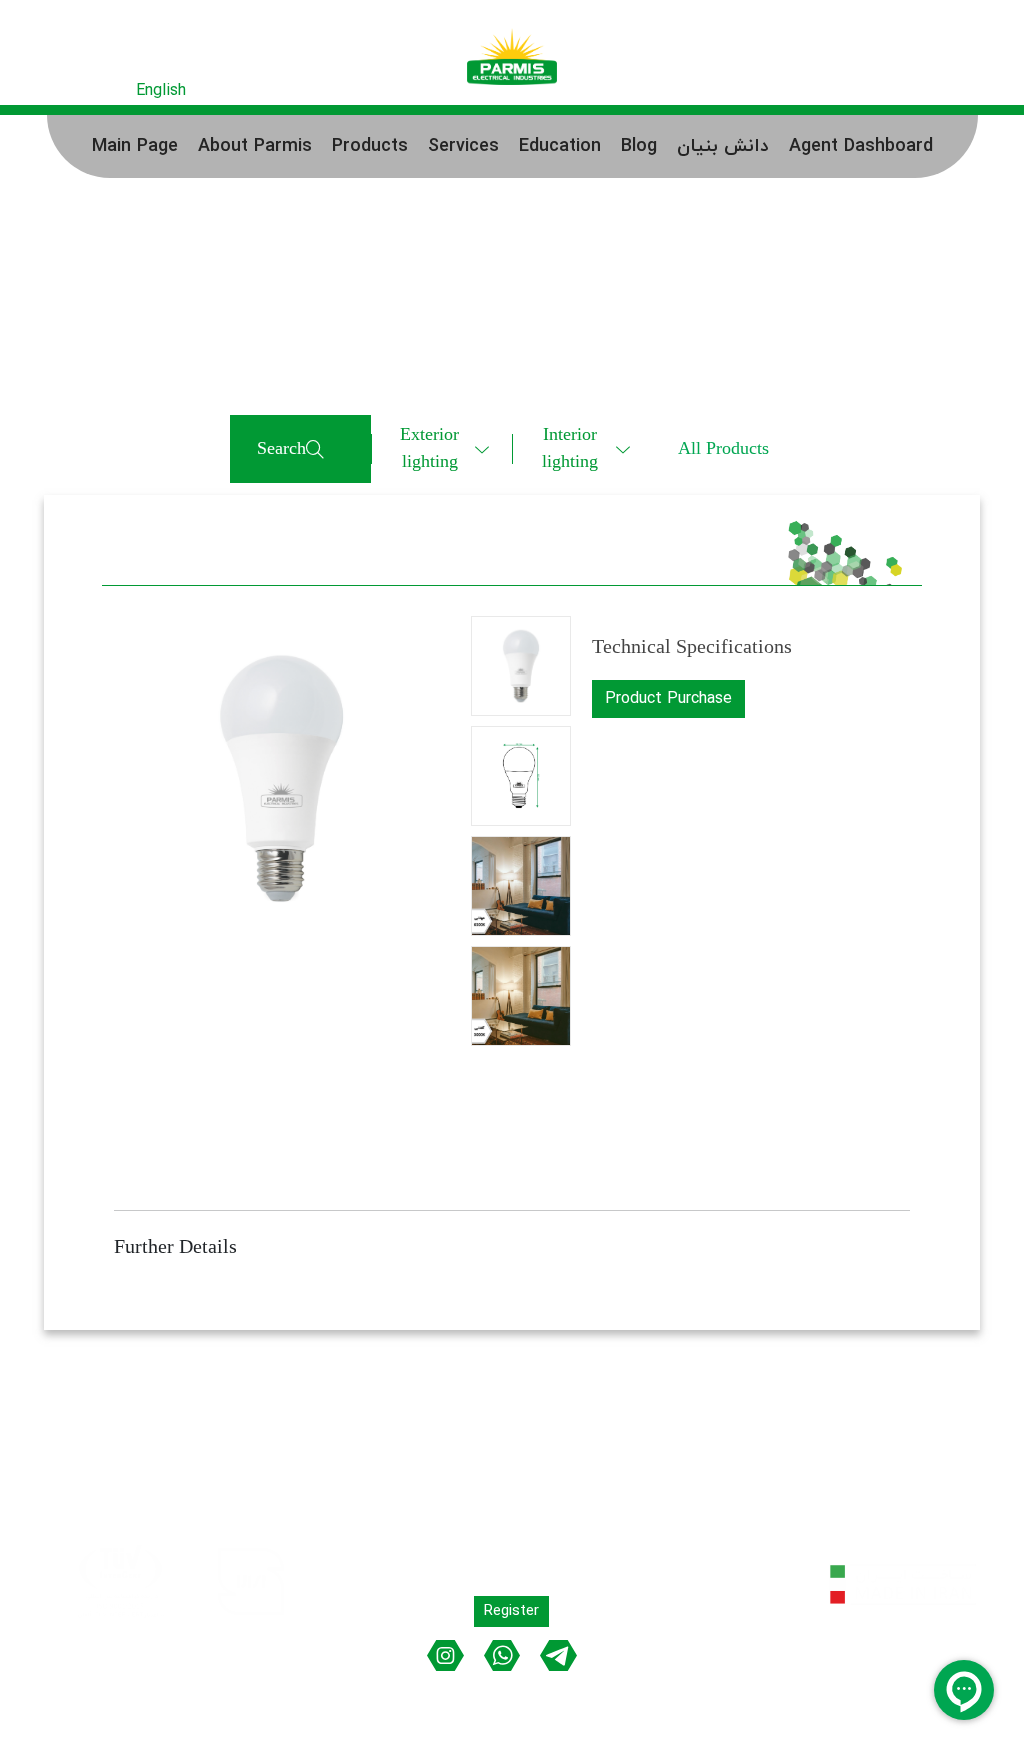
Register (860, 90)
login (929, 90)
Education (560, 146)
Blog (639, 146)
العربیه (102, 91)
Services (463, 146)
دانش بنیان (723, 146)
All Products (723, 449)
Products (370, 146)
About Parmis (255, 146)
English (161, 91)
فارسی (46, 91)
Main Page (135, 146)
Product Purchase (668, 699)
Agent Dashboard (861, 146)
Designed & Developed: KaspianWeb (857, 1697)
